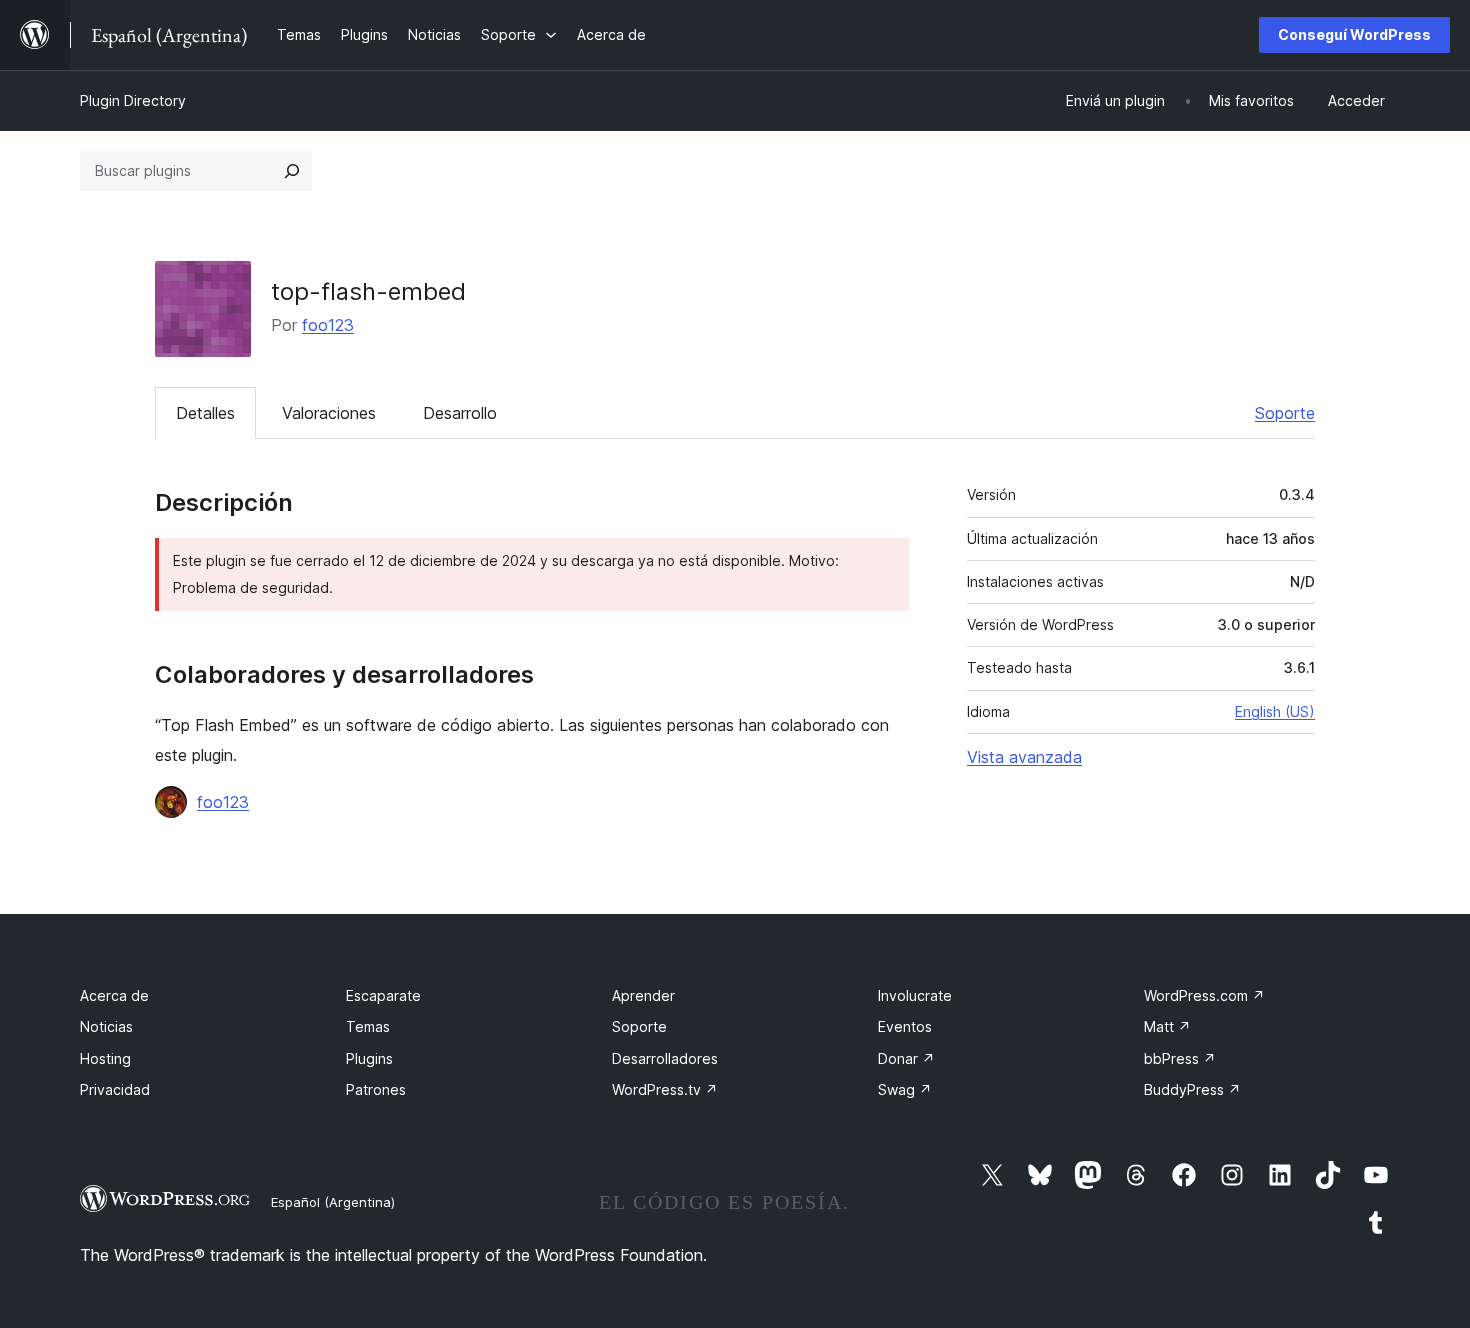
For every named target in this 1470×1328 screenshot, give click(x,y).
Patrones (376, 1089)
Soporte (1285, 413)
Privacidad (115, 1089)
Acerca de (114, 995)
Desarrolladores (665, 1058)
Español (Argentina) (333, 1202)
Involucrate (915, 995)
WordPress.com (1204, 995)
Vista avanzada (1024, 757)
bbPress (1180, 1058)
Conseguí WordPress (1354, 34)
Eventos (905, 1026)
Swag (905, 1089)
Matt (1167, 1026)
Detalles (205, 413)
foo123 (328, 325)
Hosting (105, 1058)
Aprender (643, 995)
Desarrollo (460, 413)
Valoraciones (329, 413)
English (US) (1275, 711)
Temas (368, 1026)
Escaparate (383, 995)
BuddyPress (1192, 1089)
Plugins (369, 1058)
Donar (906, 1058)
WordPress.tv (665, 1089)
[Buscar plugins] (292, 171)
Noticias (106, 1026)
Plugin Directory (133, 100)
